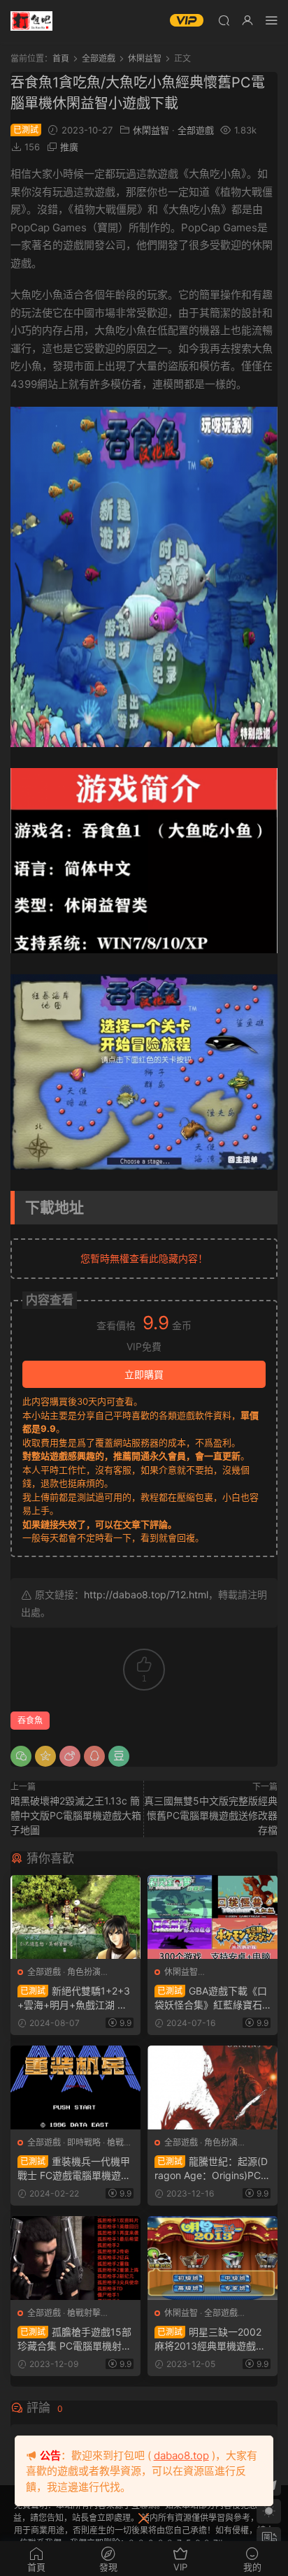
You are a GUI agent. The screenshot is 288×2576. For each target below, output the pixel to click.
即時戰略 (84, 2142)
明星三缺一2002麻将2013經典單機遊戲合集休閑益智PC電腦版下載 (210, 2339)
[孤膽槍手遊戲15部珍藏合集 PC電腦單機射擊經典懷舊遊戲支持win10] (75, 2258)
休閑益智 (151, 130)
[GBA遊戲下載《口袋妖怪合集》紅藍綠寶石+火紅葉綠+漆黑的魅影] (213, 1917)
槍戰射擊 (84, 2313)
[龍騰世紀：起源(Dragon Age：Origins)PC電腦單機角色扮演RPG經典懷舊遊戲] (213, 2087)
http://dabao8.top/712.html (146, 1594)
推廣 (69, 147)
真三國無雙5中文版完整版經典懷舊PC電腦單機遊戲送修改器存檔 (211, 1815)
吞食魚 (30, 1720)
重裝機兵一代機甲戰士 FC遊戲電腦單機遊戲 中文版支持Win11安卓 (74, 2169)
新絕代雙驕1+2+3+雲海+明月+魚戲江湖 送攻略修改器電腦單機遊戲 (74, 1998)
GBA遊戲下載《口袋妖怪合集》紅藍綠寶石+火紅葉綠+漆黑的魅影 (211, 1998)
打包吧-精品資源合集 (31, 21)
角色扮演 (84, 1972)
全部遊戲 (196, 130)
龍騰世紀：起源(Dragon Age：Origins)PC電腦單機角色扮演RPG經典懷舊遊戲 (213, 2169)
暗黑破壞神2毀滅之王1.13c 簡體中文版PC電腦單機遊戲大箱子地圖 (76, 1815)
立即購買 (144, 1374)
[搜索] (224, 20)
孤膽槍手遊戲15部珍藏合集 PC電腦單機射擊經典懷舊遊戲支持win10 (74, 2339)
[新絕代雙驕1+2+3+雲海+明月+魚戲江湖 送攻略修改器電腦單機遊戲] (75, 1917)
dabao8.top (181, 2455)
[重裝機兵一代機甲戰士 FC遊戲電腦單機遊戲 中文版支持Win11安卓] (75, 2087)
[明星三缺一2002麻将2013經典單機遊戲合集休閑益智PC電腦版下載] (213, 2258)
